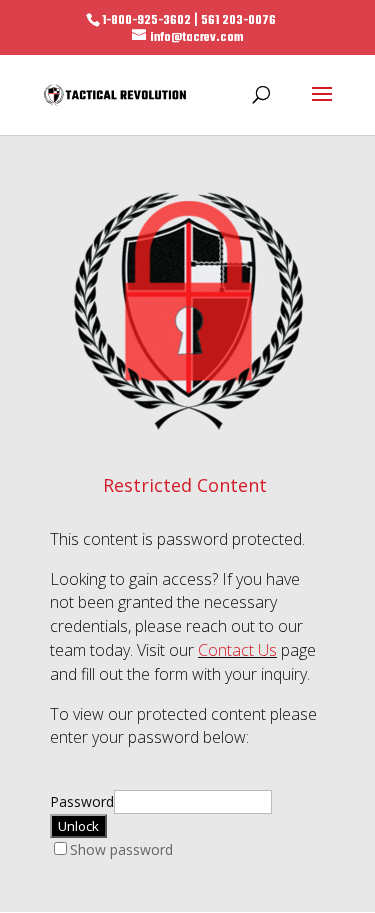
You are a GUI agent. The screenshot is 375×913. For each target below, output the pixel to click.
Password (82, 801)
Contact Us (237, 650)
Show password (121, 849)
